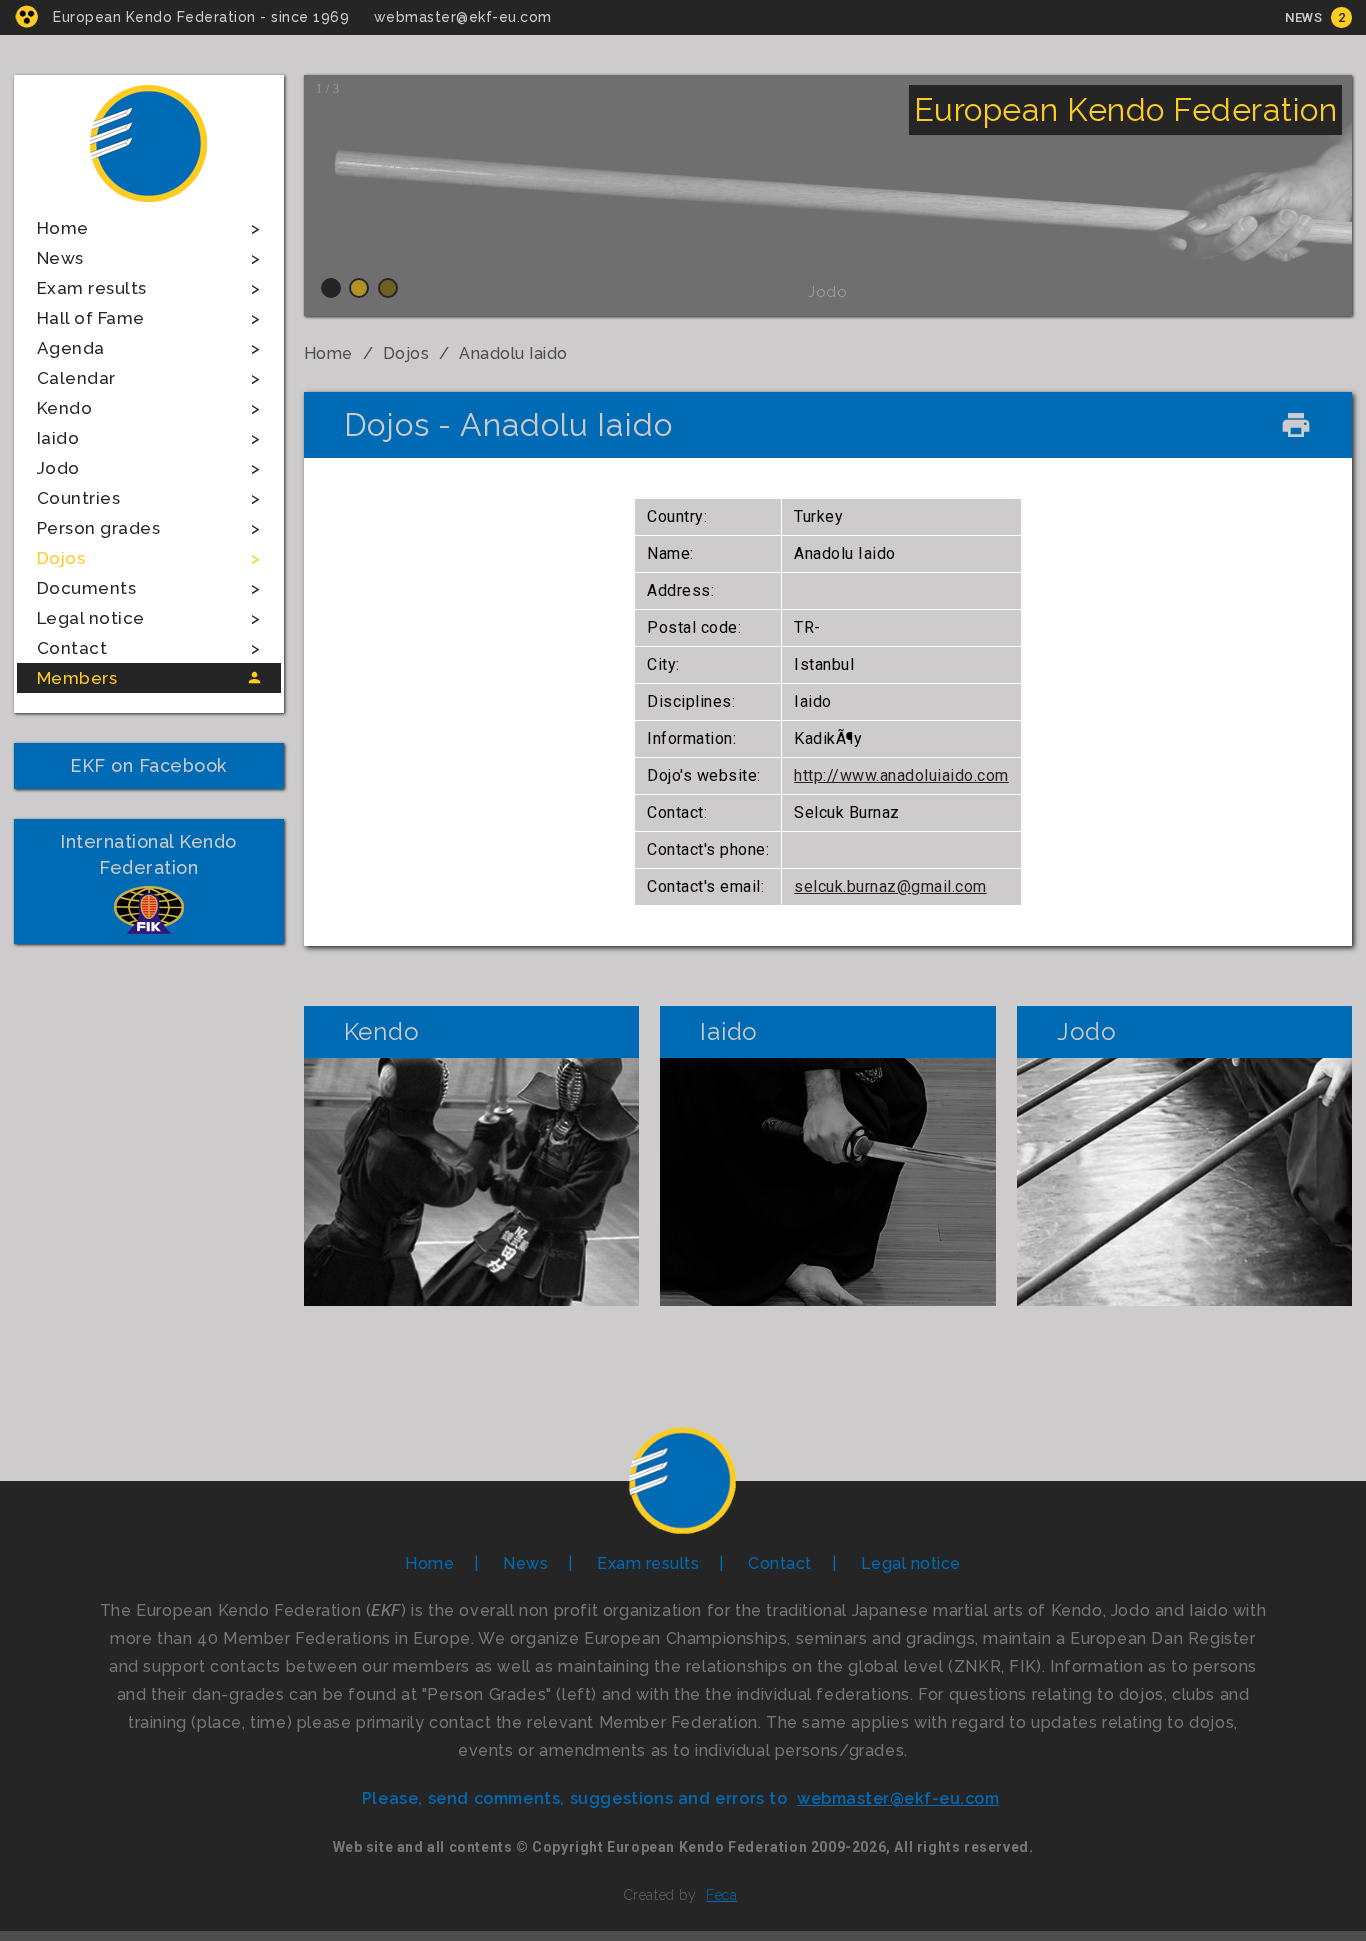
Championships (471, 1247)
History (471, 1115)
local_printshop (1296, 425)
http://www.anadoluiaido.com (901, 775)
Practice (471, 1181)
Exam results (92, 288)
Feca (721, 1895)
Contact (72, 648)
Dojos (61, 558)
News (1303, 17)
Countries (79, 498)
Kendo (65, 408)
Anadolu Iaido (513, 353)
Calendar (76, 378)
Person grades (99, 528)
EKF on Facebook (148, 765)
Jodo (58, 468)
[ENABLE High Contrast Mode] (26, 16)
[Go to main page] (149, 204)
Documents (87, 588)
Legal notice (91, 618)
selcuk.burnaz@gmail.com (890, 886)
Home (63, 228)
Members (77, 678)
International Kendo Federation (148, 854)
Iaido (58, 438)
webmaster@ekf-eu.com (463, 17)
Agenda (71, 348)
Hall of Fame (91, 318)
